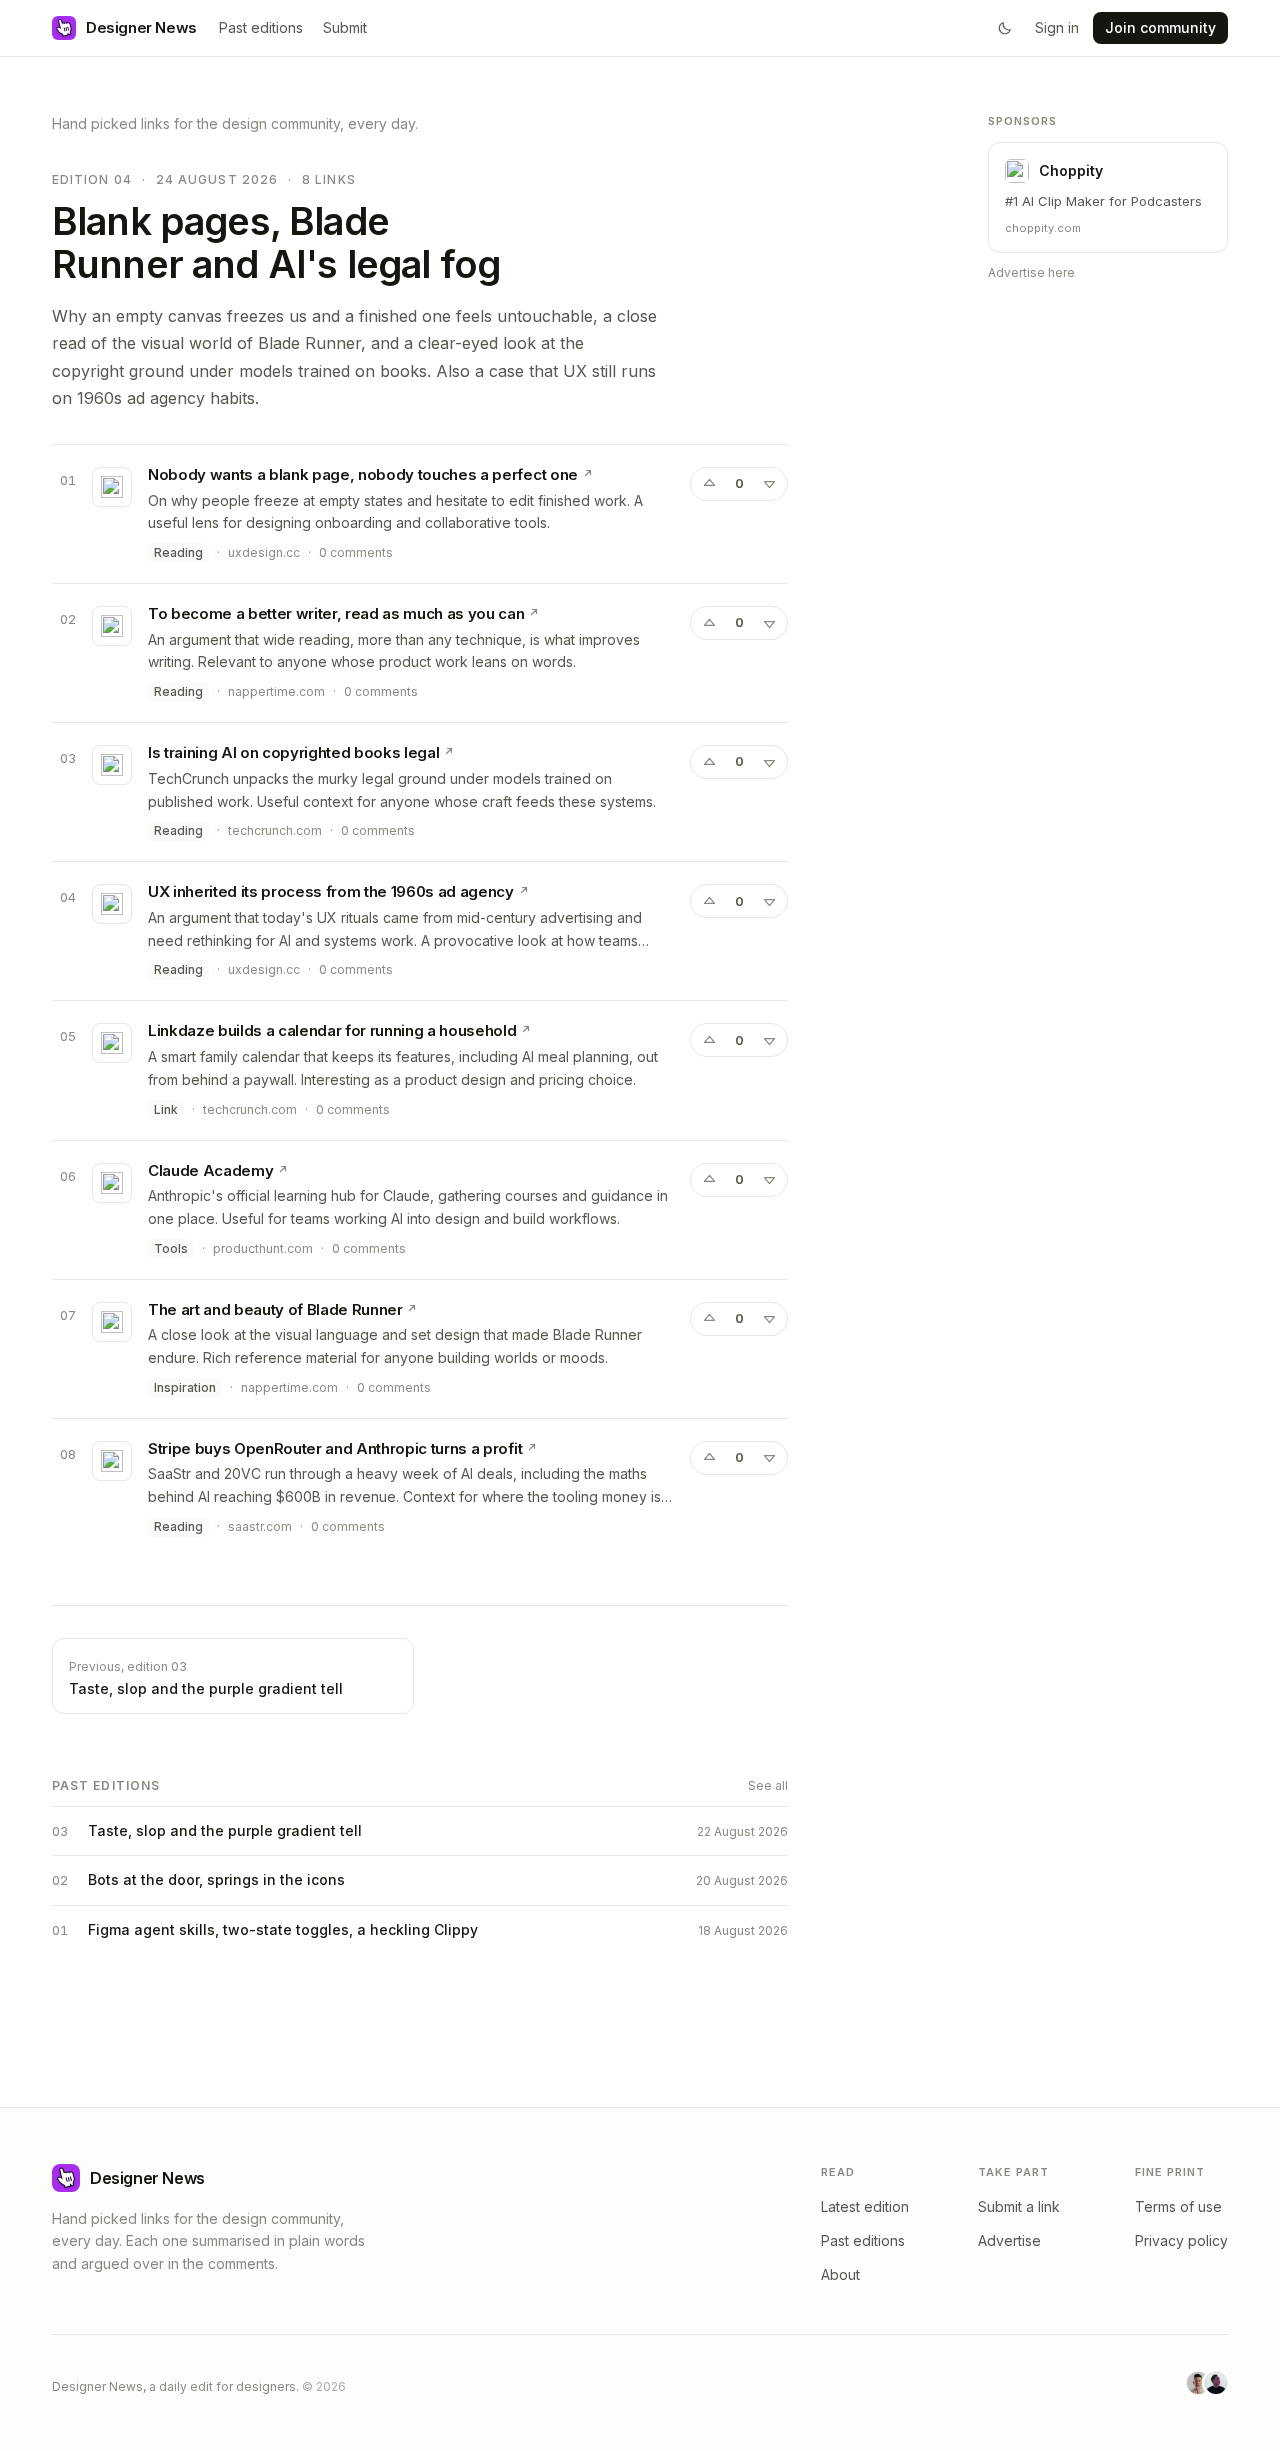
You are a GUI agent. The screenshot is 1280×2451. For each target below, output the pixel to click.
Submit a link (1019, 2206)
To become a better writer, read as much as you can (336, 613)
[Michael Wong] (1198, 2383)
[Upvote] (709, 484)
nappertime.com (276, 691)
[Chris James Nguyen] (1216, 2383)
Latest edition (865, 2206)
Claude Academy (210, 1170)
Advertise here (1031, 272)
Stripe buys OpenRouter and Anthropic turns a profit (335, 1448)
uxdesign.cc (264, 552)
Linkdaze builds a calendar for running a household (332, 1030)
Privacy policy (1181, 2240)
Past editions (261, 27)
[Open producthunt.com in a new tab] (283, 1170)
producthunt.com (263, 1248)
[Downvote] (769, 484)
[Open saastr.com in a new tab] (532, 1448)
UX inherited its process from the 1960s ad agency (331, 891)
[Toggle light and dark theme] (1005, 28)
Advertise (1009, 2240)
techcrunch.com (275, 830)
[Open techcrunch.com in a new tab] (449, 752)
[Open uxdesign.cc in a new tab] (588, 474)
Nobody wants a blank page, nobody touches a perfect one (363, 474)
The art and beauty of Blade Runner (275, 1309)
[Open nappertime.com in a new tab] (534, 613)
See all (768, 1785)
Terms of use (1178, 2206)
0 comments (356, 552)
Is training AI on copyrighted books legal (293, 752)
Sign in (1057, 27)
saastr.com (260, 1526)
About (840, 2274)
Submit (345, 27)
